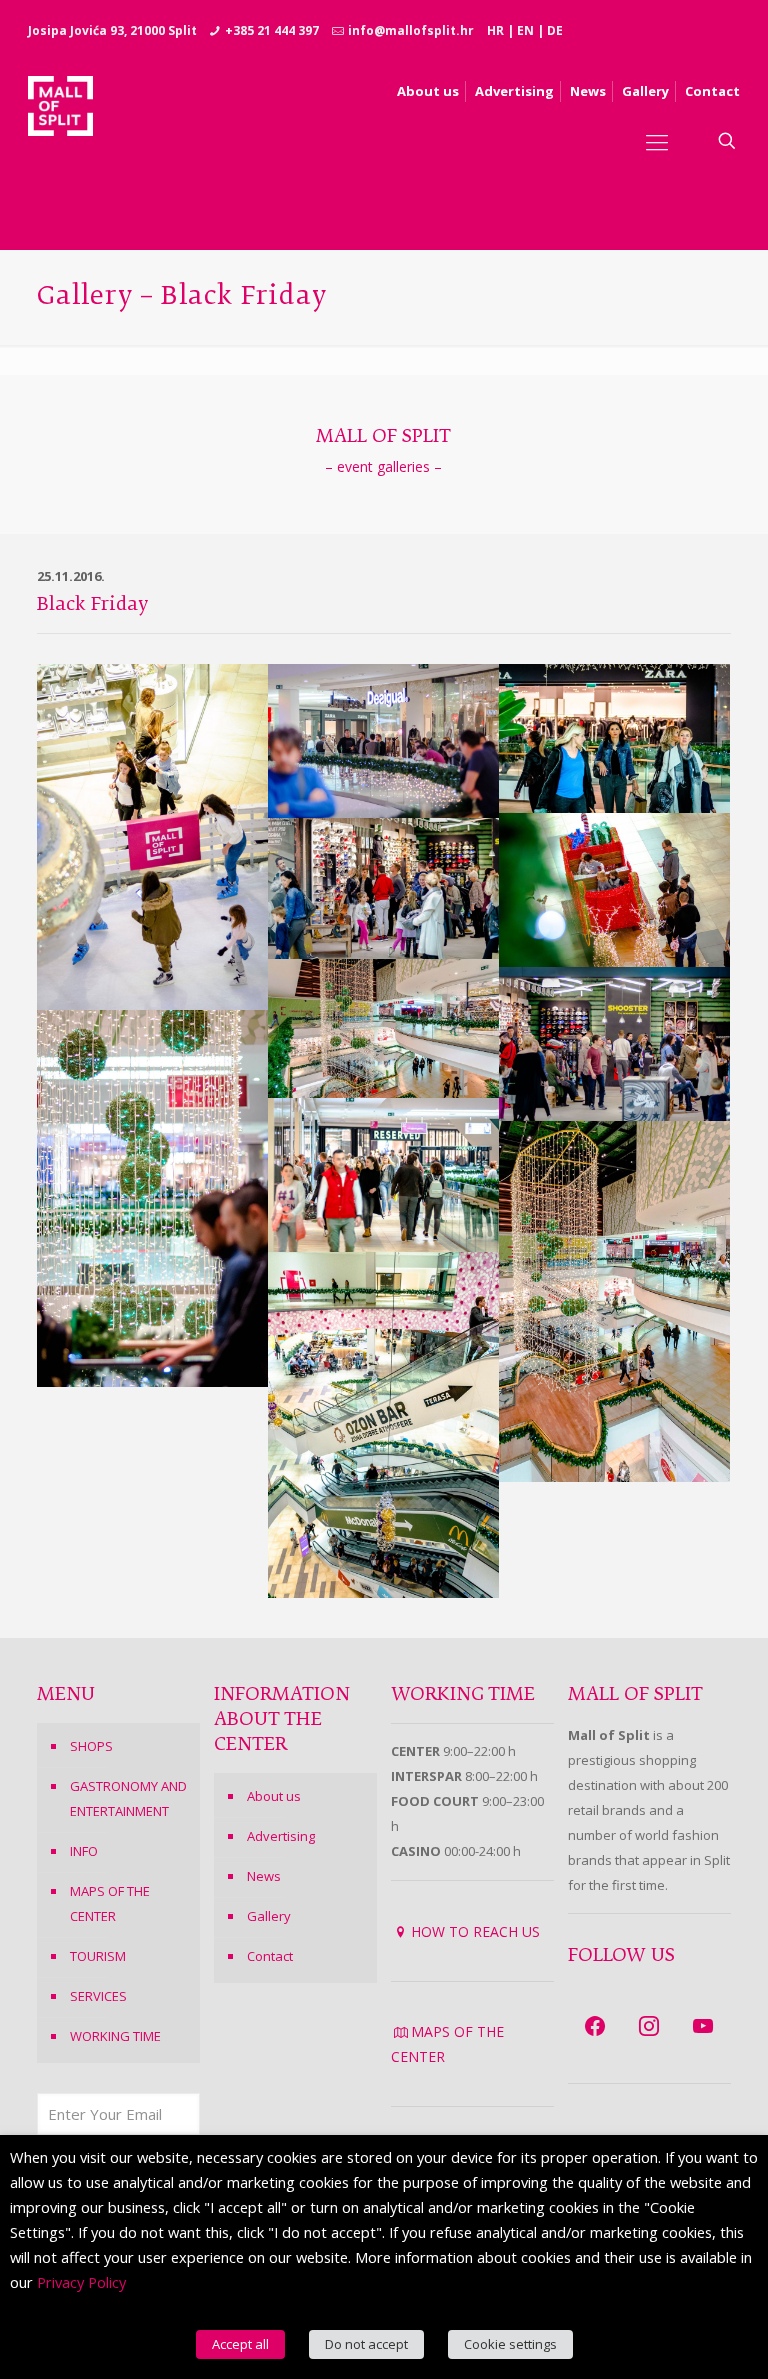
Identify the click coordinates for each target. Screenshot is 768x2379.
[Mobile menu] (657, 141)
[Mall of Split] (60, 141)
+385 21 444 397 (272, 30)
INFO (84, 1851)
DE (555, 30)
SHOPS (91, 1746)
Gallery (269, 1916)
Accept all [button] (240, 2344)
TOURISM (98, 1956)
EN (525, 30)
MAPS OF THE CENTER (110, 1903)
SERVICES (98, 1996)
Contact (270, 1956)
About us (274, 1796)
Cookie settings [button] (510, 2344)
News (264, 1876)
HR (495, 30)
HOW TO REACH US (475, 1931)
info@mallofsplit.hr (411, 30)
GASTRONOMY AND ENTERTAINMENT (128, 1798)
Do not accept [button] (366, 2344)
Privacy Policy (81, 2282)
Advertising (281, 1836)
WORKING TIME (115, 2036)
